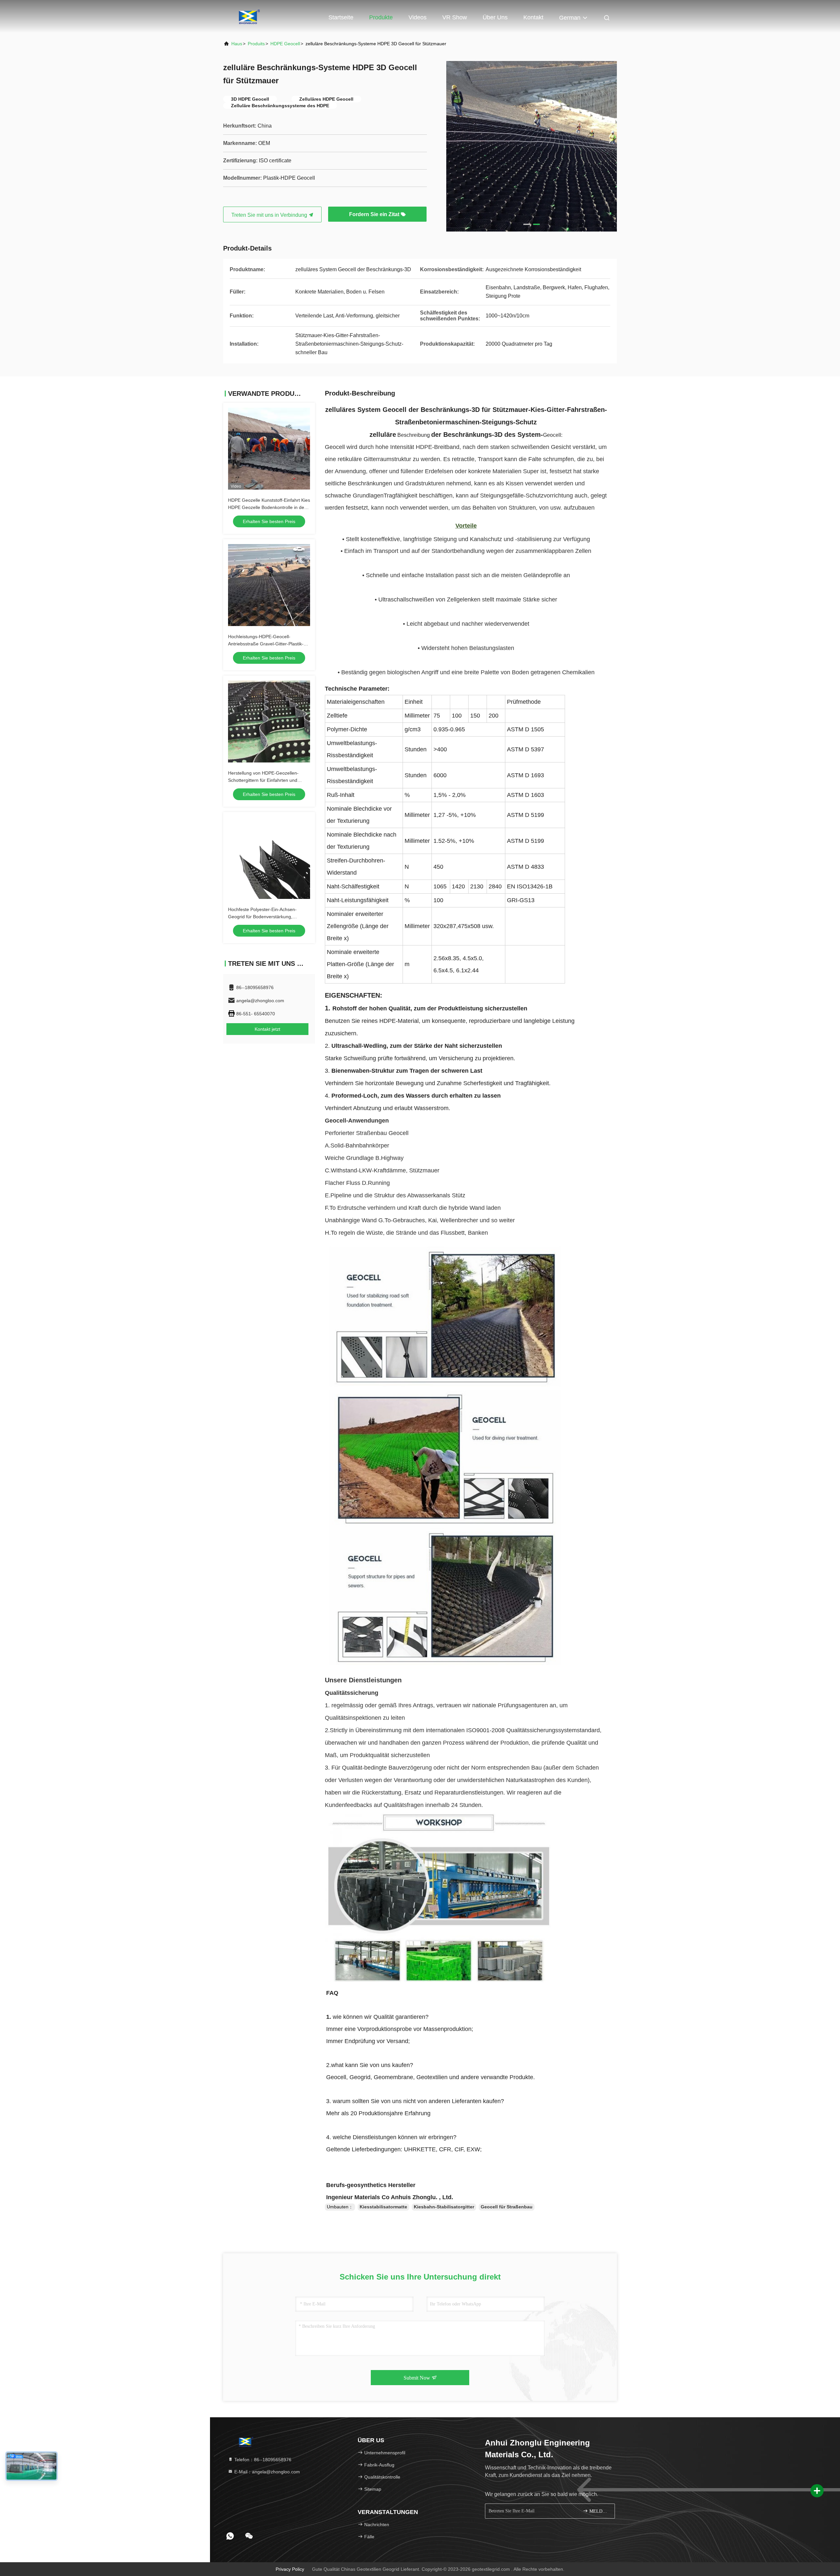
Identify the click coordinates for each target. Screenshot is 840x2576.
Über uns (495, 17)
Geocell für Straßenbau (507, 2207)
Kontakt (533, 17)
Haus (237, 44)
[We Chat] (249, 2536)
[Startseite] (249, 16)
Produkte (381, 17)
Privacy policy (290, 2569)
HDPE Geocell (285, 44)
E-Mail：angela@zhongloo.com (266, 2472)
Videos (418, 17)
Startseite (341, 17)
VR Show (455, 17)
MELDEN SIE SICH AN (599, 2511)
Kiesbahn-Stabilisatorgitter (444, 2207)
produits (256, 44)
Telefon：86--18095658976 (262, 2460)
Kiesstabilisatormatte (383, 2207)
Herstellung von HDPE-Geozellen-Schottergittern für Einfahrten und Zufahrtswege (263, 780)
